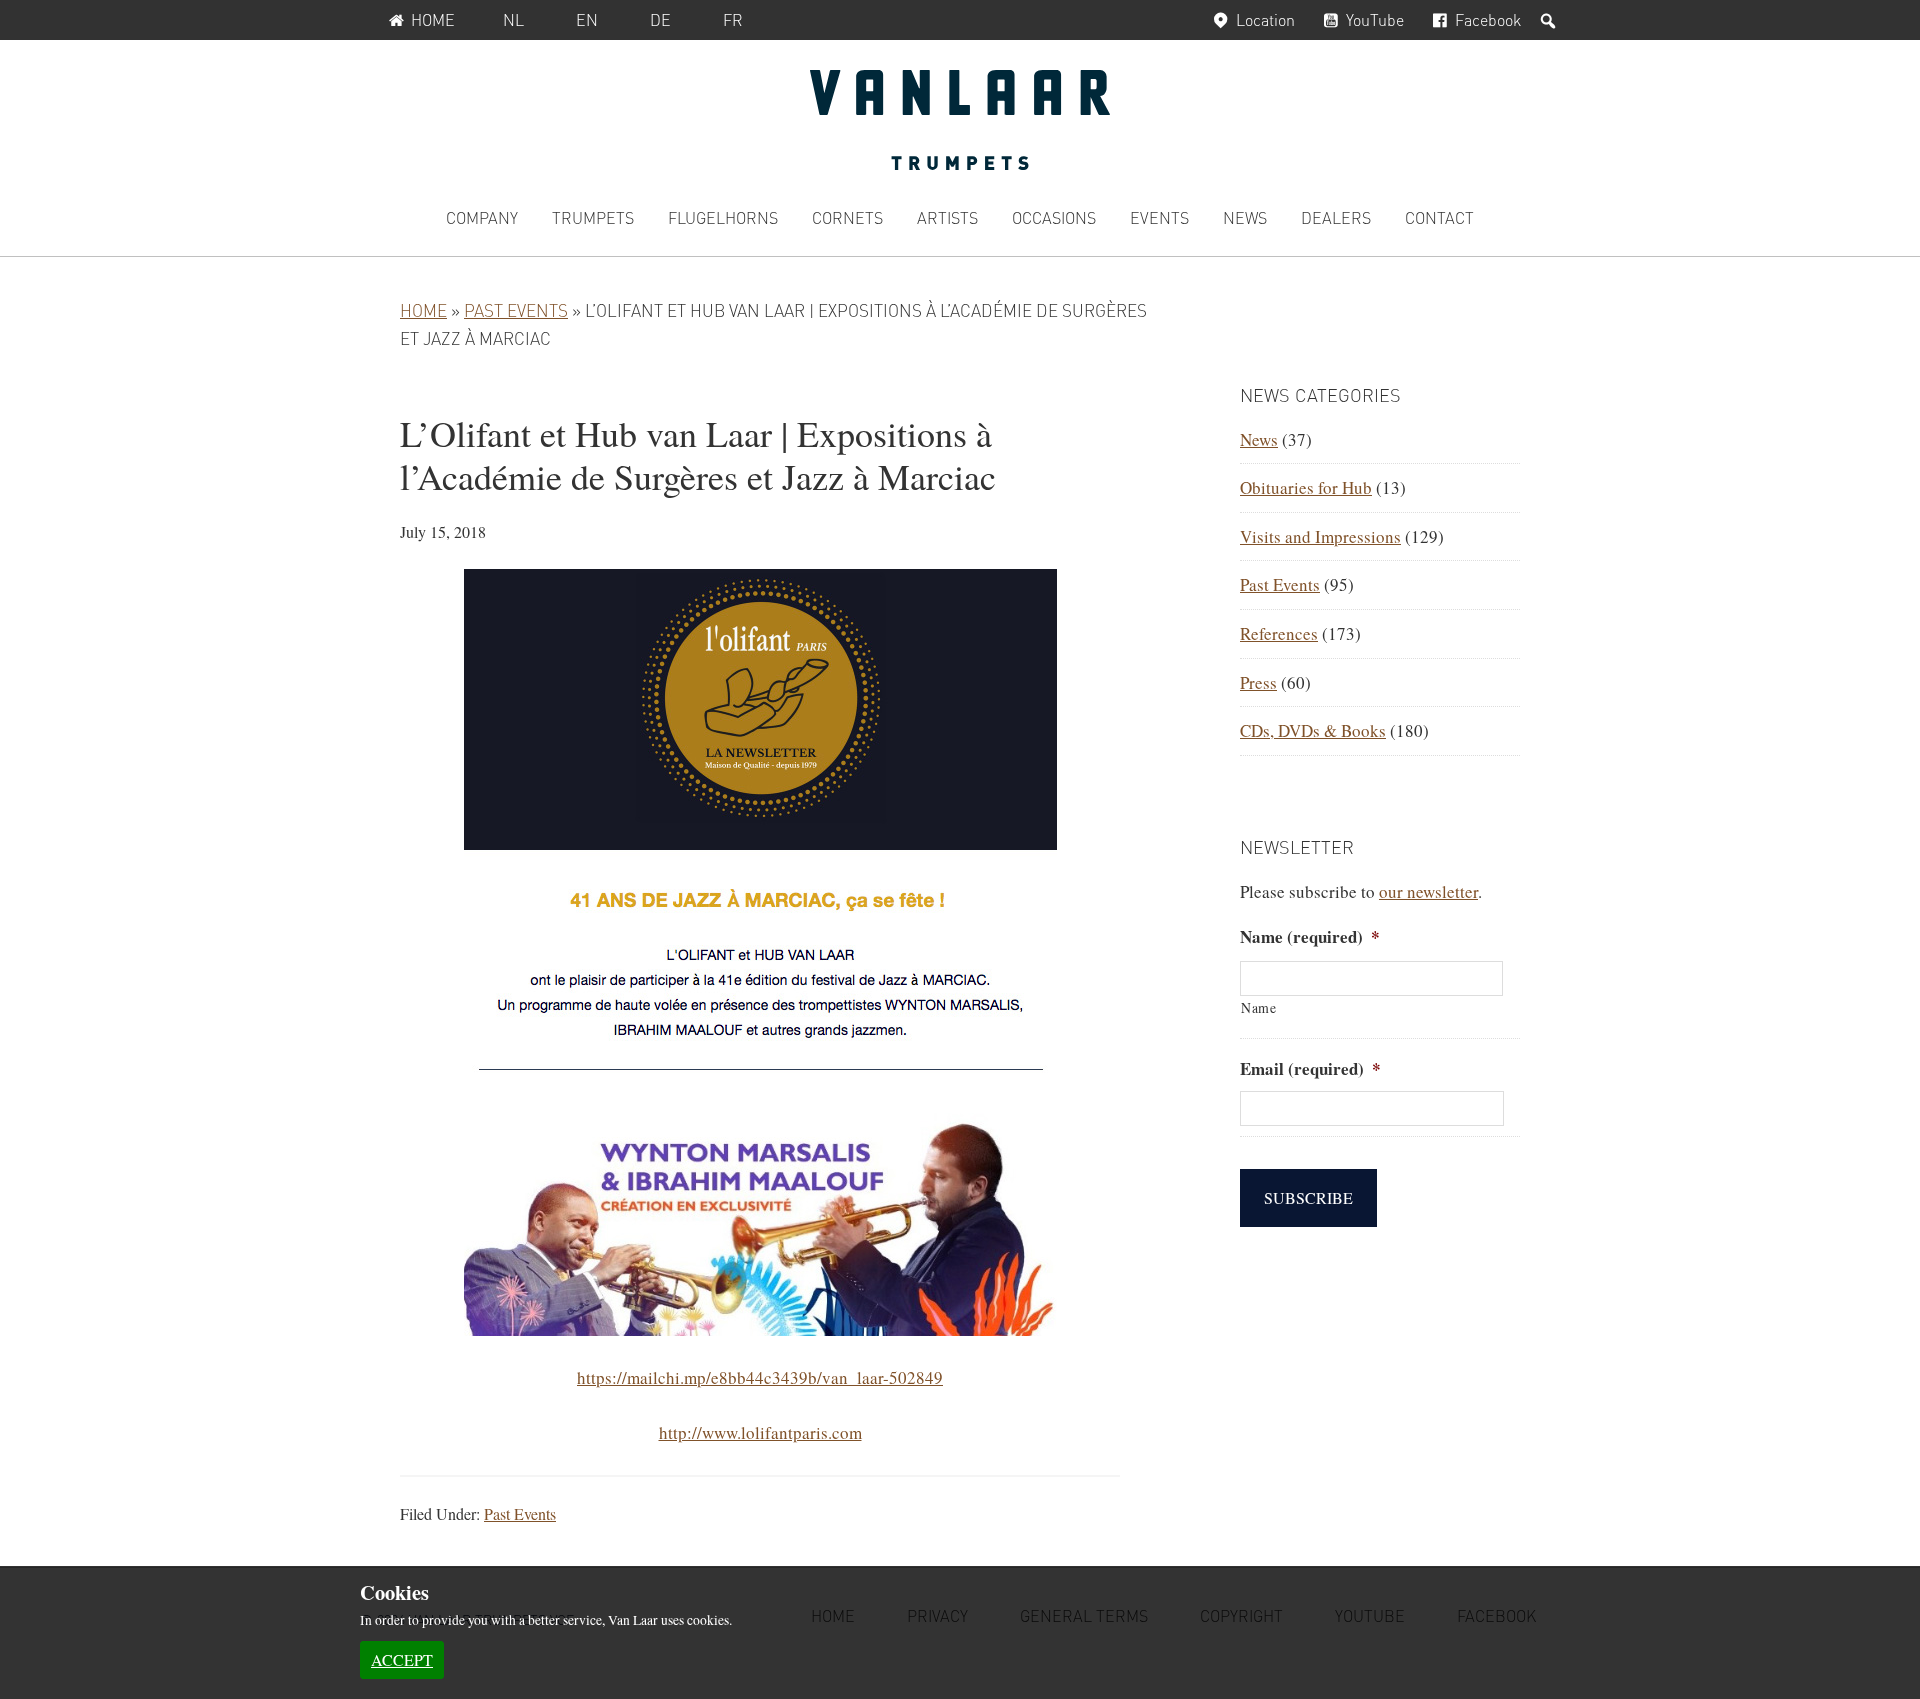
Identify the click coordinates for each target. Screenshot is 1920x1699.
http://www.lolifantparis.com (760, 1432)
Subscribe (1308, 1197)
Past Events (516, 310)
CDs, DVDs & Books (1313, 730)
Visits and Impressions (1320, 536)
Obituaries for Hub (1306, 487)
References (1279, 633)
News (1259, 439)
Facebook (1488, 19)
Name (1259, 1007)
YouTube (1375, 19)
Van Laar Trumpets (960, 120)
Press (1258, 682)
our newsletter (1428, 891)
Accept (402, 1659)
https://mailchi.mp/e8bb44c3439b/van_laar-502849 (760, 1377)
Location (1265, 19)
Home (433, 19)
